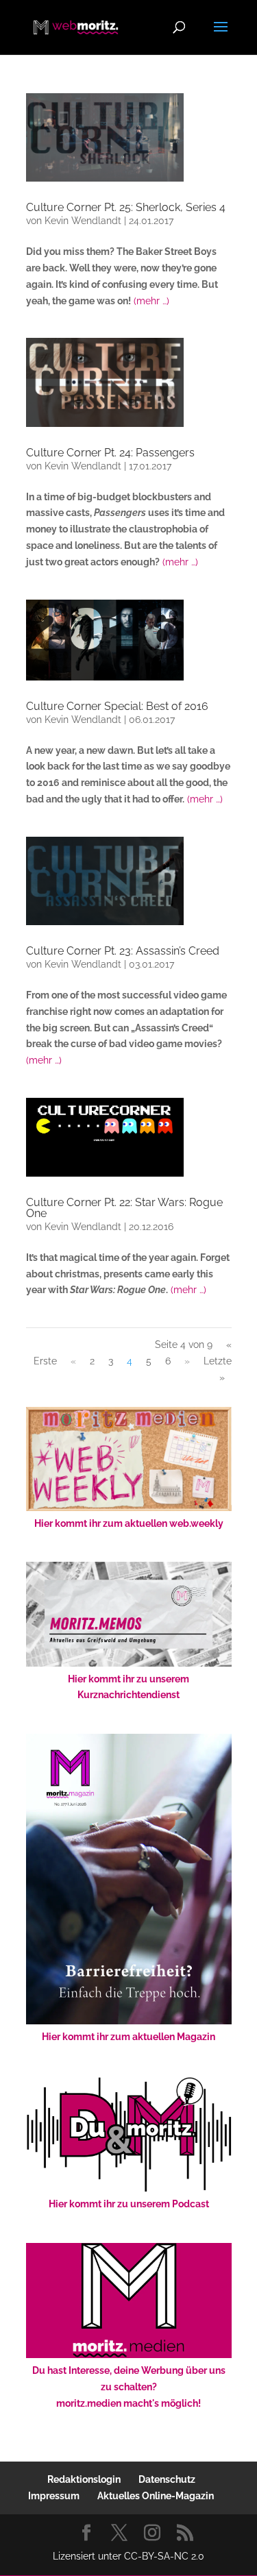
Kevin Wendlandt (83, 221)
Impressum (54, 2496)
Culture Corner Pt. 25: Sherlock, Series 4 (126, 207)
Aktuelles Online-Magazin (156, 2496)
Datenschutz (167, 2479)
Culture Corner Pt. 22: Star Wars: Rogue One (124, 1208)
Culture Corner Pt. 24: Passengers (110, 453)
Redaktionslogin (84, 2479)
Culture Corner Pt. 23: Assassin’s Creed (123, 951)
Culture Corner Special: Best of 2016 (117, 706)
